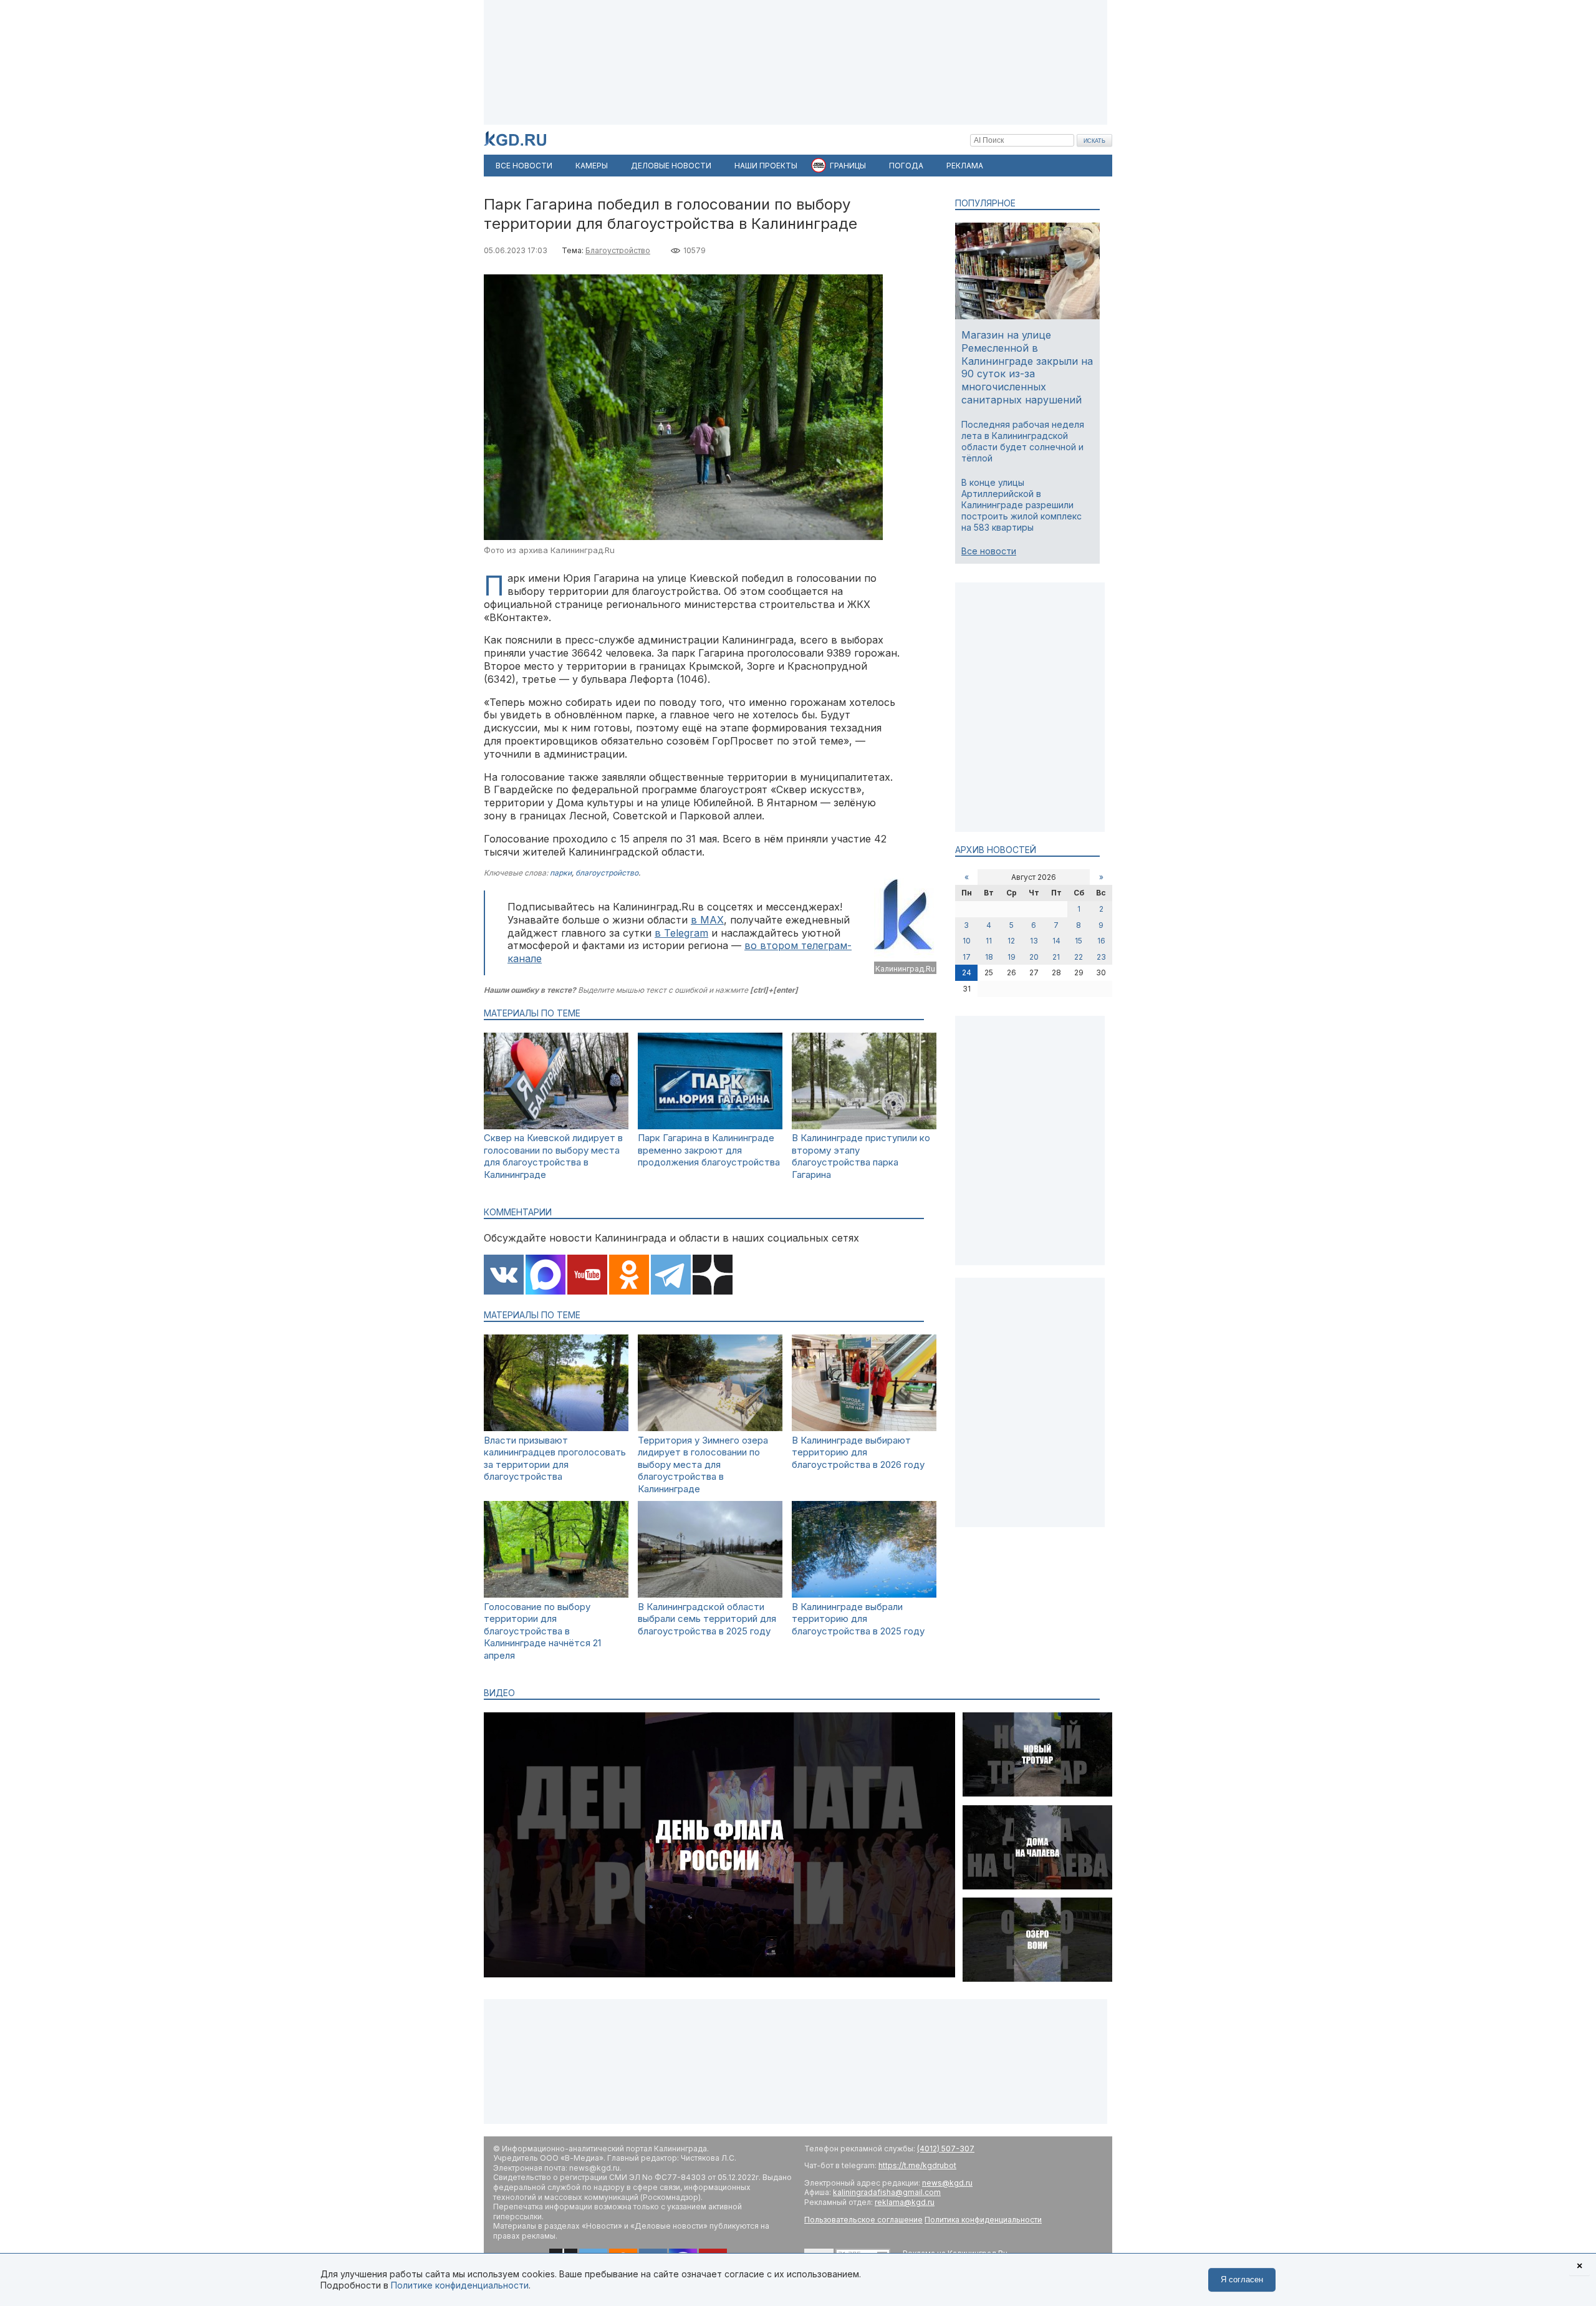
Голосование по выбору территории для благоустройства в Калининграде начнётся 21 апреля (542, 1631)
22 (1079, 957)
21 (1056, 957)
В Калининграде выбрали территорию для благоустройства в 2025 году (858, 1619)
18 (989, 957)
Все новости (989, 551)
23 (1101, 957)
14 (1056, 941)
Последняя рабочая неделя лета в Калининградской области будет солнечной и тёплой (1023, 441)
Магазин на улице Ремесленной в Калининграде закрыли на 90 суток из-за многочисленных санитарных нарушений (1027, 367)
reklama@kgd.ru (905, 2202)
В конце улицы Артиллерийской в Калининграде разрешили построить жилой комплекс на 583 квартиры (1022, 505)
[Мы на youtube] (587, 1276)
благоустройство (607, 873)
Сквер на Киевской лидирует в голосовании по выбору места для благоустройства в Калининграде (553, 1156)
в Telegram (681, 933)
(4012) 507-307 (946, 2149)
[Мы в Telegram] (671, 1276)
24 (967, 972)
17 (967, 957)
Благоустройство (618, 250)
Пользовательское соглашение (863, 2220)
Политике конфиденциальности (460, 2285)
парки (561, 873)
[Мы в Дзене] (713, 1276)
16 (1101, 941)
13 (1034, 941)
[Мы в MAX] (546, 1276)
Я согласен (1242, 2279)
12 (1011, 941)
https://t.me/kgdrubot (917, 2165)
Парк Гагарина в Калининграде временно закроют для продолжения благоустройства (709, 1150)
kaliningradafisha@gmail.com (887, 2192)
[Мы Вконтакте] (504, 1276)
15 (1079, 941)
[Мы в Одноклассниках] (629, 1276)
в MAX (707, 920)
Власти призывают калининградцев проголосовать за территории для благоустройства (555, 1459)
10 (967, 941)
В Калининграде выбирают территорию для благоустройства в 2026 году (858, 1452)
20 (1034, 957)
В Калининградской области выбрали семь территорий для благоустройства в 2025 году (707, 1619)
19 (1012, 957)
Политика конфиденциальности (983, 2220)
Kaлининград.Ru (905, 969)
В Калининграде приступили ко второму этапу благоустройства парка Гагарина (861, 1156)
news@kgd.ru (947, 2183)
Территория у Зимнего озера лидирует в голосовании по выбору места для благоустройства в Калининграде (703, 1464)
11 (989, 941)
